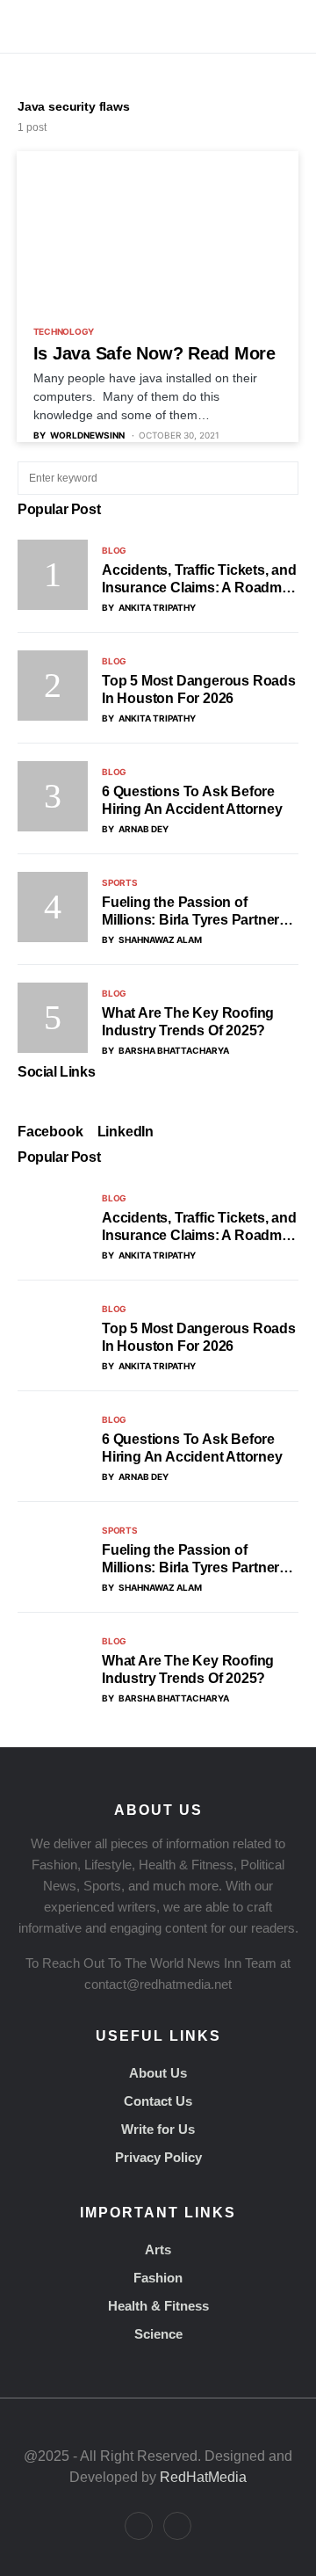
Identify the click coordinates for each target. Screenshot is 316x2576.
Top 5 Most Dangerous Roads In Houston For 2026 (199, 689)
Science (158, 2334)
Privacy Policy (158, 2157)
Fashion (158, 2278)
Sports (120, 882)
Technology (64, 331)
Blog (114, 550)
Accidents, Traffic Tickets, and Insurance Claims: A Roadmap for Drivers (200, 580)
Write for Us (158, 2129)
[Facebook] (139, 2526)
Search (284, 478)
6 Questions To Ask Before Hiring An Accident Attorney (192, 800)
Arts (158, 2249)
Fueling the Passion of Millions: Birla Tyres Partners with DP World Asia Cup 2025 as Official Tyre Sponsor (196, 912)
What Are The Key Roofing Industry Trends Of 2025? (188, 1022)
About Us (158, 2073)
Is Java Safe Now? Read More (154, 353)
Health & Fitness (158, 2306)
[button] (23, 26)
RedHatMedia (203, 2477)
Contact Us (158, 2101)
